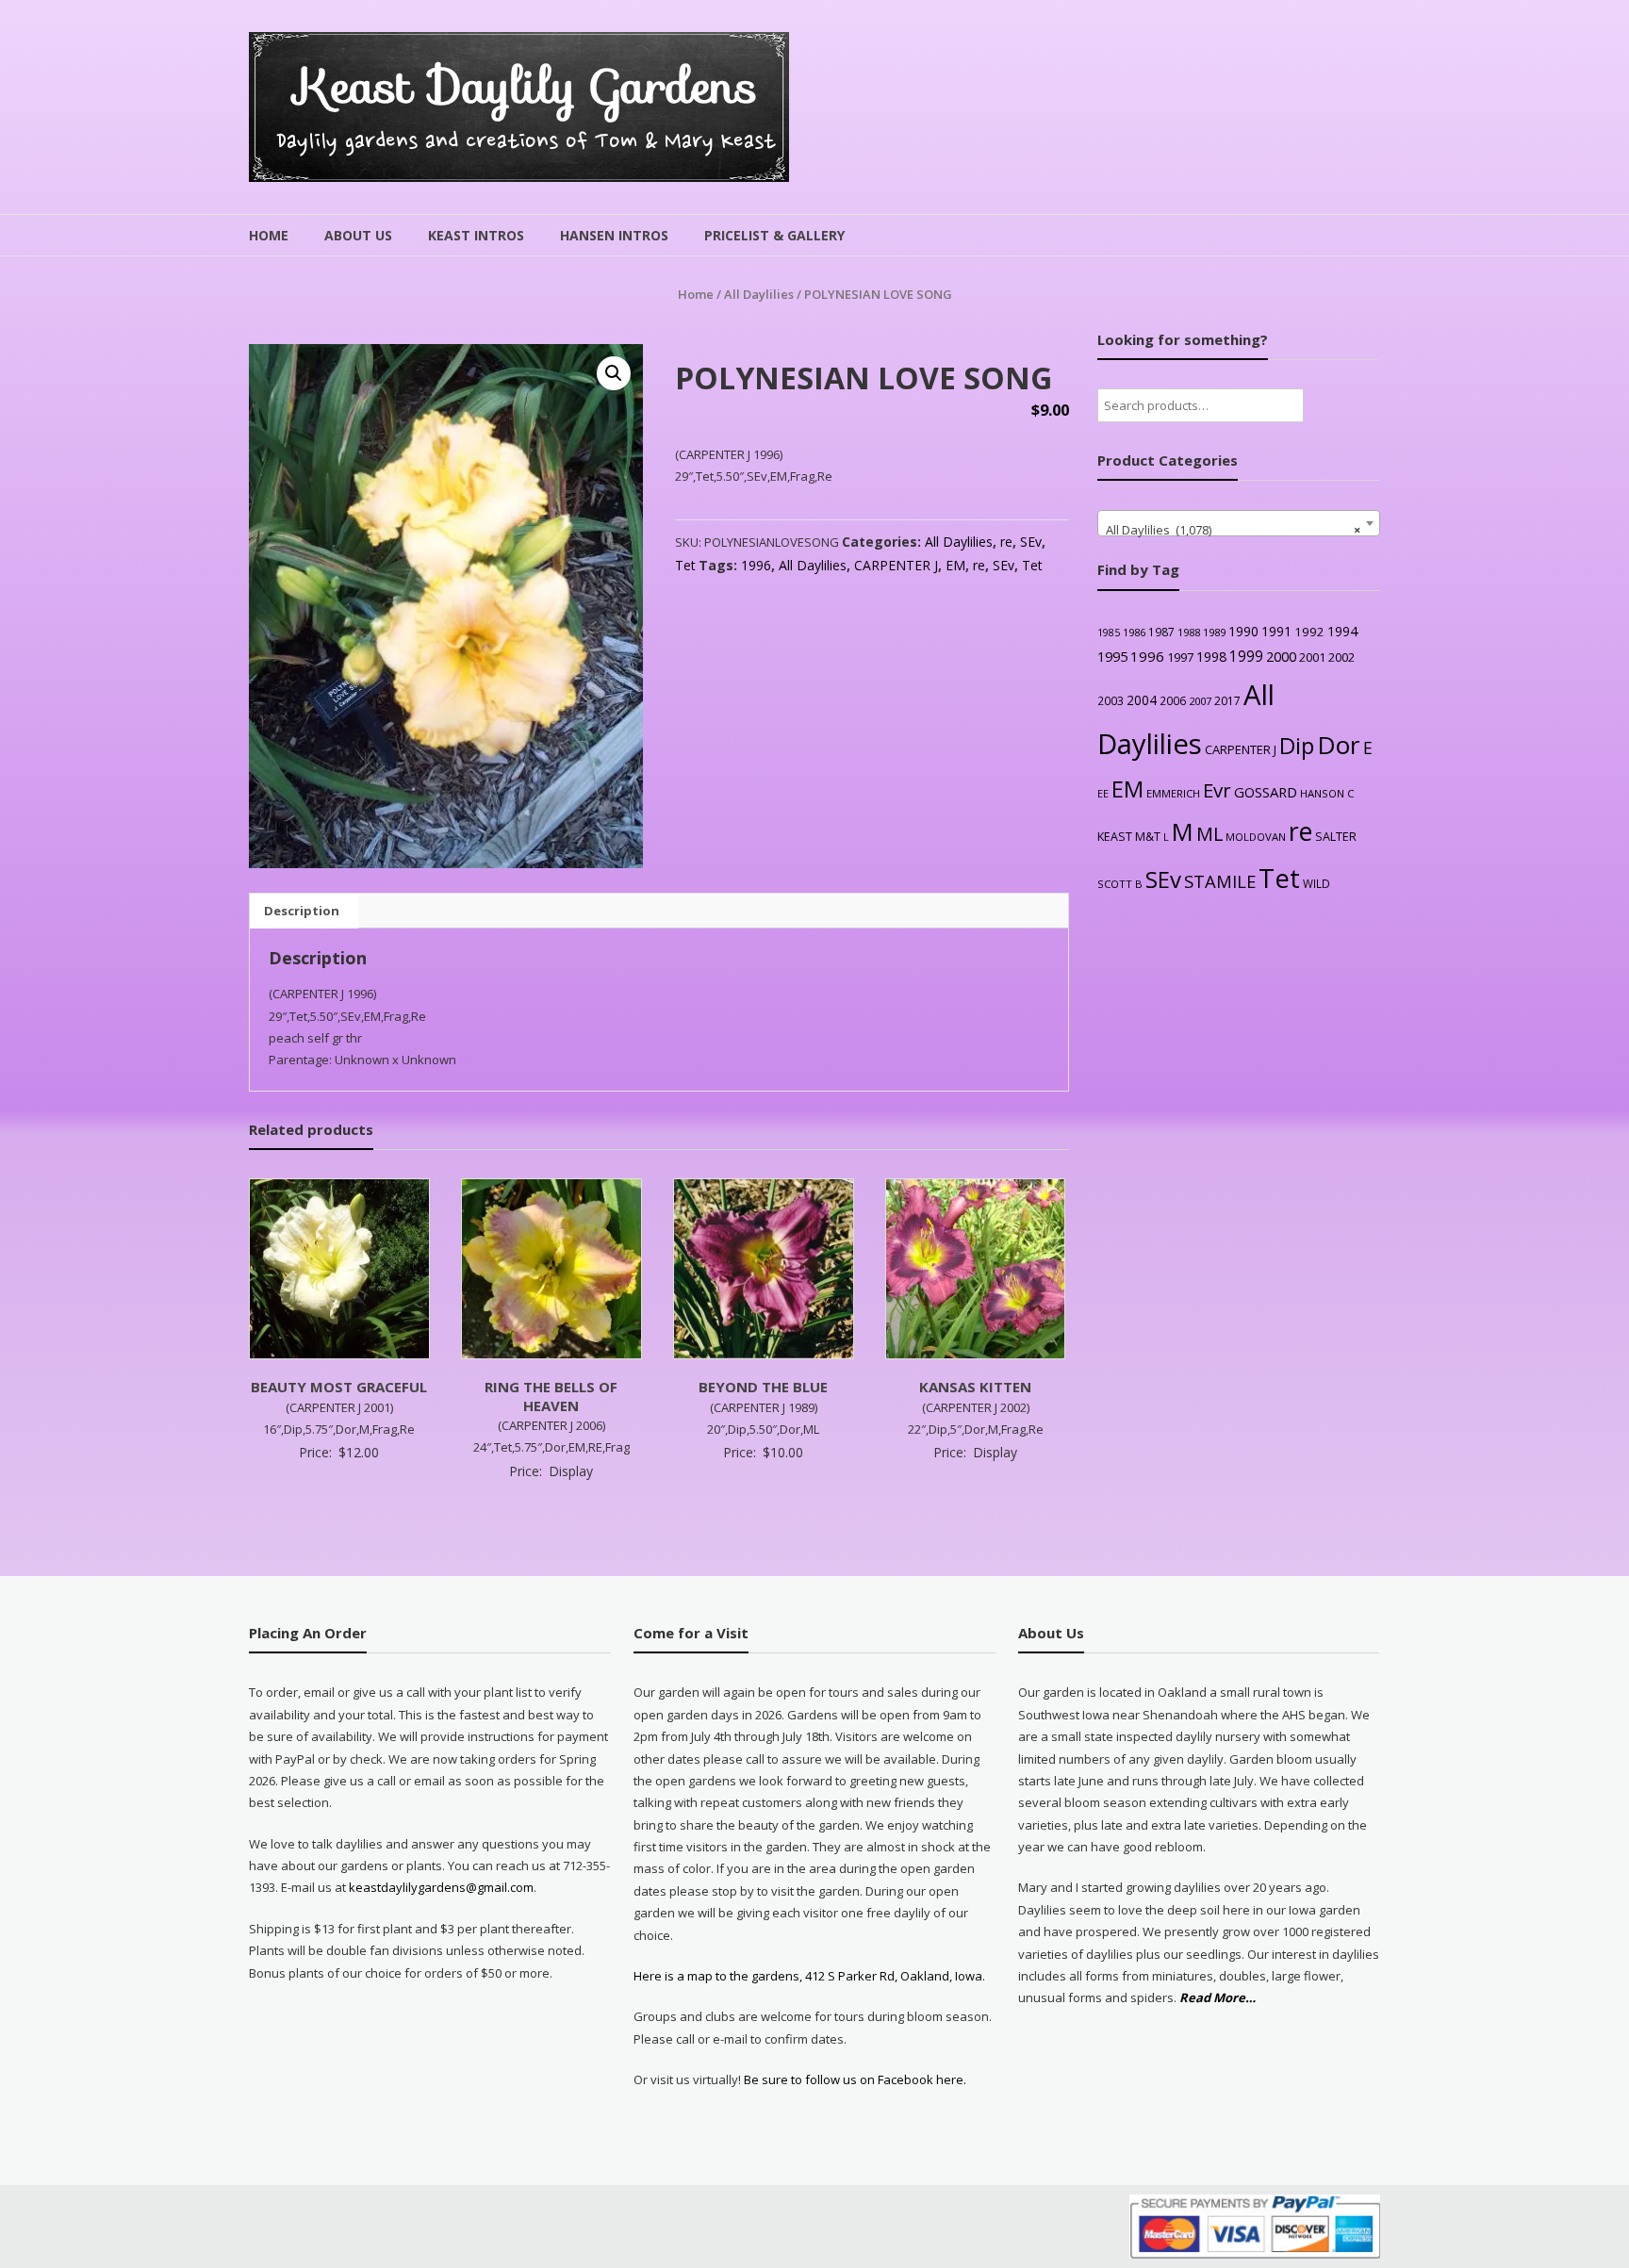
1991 (1276, 631)
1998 (1211, 657)
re (1006, 542)
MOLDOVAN (1256, 837)
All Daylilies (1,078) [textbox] (1233, 530)
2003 (1111, 700)
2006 (1173, 700)
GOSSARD (1266, 792)
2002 (1341, 657)
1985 (1109, 633)
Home (269, 235)
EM (955, 565)
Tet (685, 565)
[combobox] (1239, 523)
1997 (1180, 657)
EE (1103, 793)
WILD (1316, 883)
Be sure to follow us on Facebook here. (854, 2079)
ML (1209, 834)
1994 (1342, 631)
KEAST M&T (1129, 837)
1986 (1134, 632)
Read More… (1218, 1998)
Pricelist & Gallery (774, 235)
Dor (1339, 745)
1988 (1189, 632)
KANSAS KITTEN (975, 1387)
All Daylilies (759, 294)
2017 (1227, 701)
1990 (1243, 631)
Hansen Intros (614, 235)
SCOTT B (1120, 884)
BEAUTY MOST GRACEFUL (339, 1387)
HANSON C (1327, 793)
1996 (756, 565)
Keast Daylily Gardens (527, 86)
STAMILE (1220, 881)
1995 (1112, 657)
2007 (1200, 701)
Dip (1297, 745)
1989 (1214, 632)
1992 (1309, 632)
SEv (1031, 542)
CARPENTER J (896, 565)
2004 (1142, 700)
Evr (1217, 790)
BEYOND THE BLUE (763, 1387)
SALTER (1336, 837)
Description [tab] (302, 911)
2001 (1312, 657)
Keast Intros (476, 235)
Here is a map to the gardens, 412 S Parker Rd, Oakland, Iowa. (809, 1976)
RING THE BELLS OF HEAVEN (551, 1396)
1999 (1246, 656)
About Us (358, 235)
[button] (614, 373)
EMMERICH (1173, 793)
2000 (1281, 656)
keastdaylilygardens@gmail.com (441, 1887)
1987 (1161, 632)
